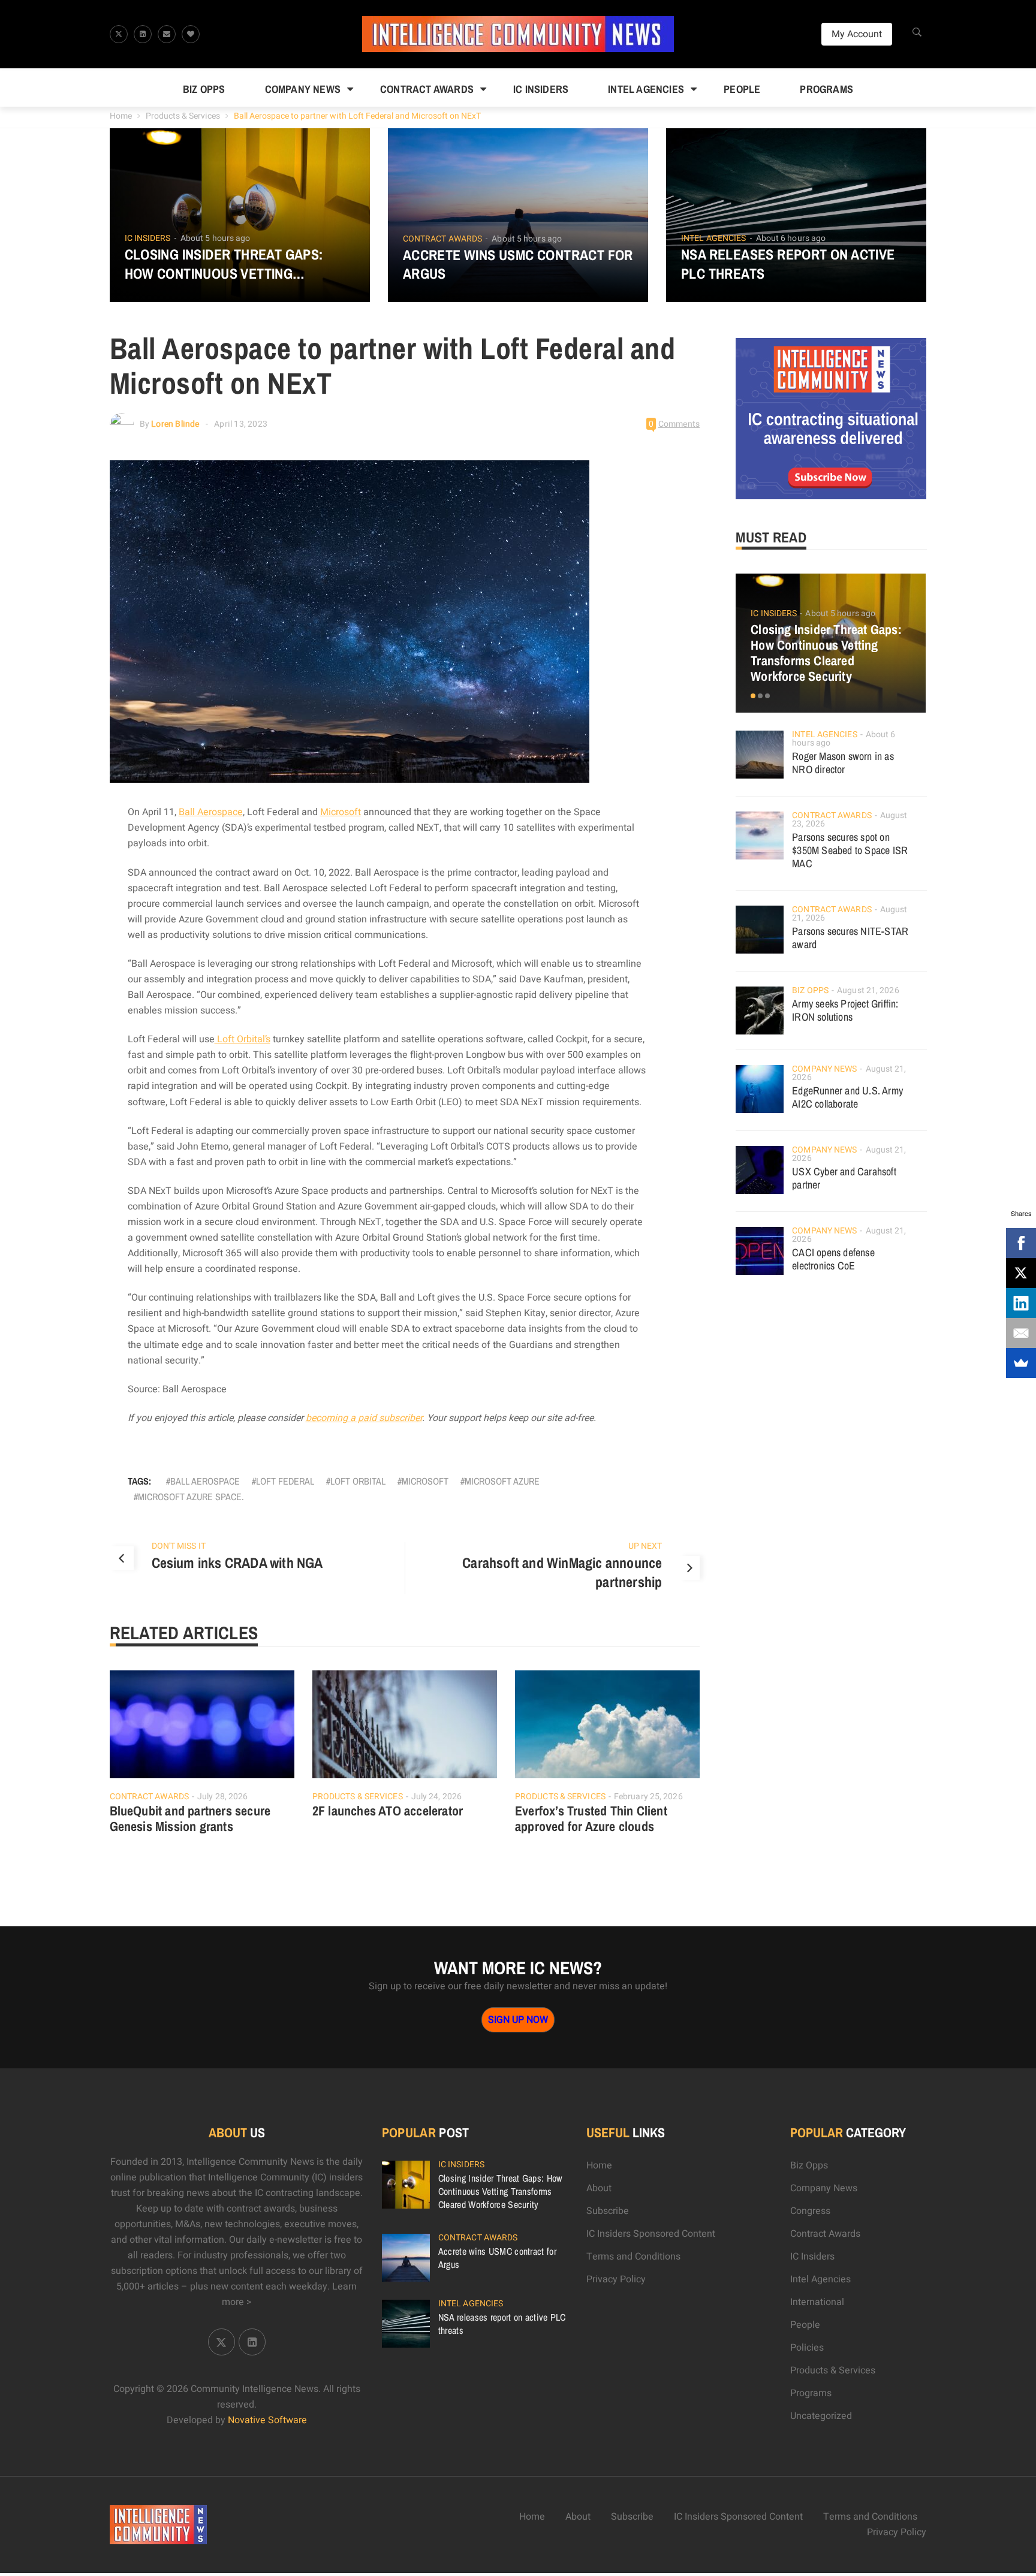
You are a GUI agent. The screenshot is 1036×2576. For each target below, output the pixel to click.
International (817, 2302)
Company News (303, 89)
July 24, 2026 (436, 1797)
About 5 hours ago (216, 238)
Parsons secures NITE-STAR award (850, 938)
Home (121, 116)
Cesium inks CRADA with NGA (237, 1563)
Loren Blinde (175, 424)
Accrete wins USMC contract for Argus (518, 264)
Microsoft (341, 812)
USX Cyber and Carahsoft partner (844, 1178)
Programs (826, 89)
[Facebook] (1021, 1243)
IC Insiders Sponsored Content (651, 2234)
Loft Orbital (358, 1481)
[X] (1021, 1273)
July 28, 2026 (222, 1797)
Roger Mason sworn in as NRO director (843, 763)
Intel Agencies (646, 89)
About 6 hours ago (791, 238)
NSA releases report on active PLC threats (788, 264)
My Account (857, 34)
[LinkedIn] (1021, 1303)
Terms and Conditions (633, 2257)
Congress (810, 2211)
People (742, 89)
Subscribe (608, 2211)
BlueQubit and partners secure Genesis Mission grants (190, 1818)
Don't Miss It (179, 1546)
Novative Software (267, 2420)
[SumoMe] (1021, 1363)
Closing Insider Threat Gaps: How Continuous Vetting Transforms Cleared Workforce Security (239, 264)
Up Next (645, 1546)
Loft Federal (285, 1481)
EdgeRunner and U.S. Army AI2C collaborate (847, 1097)
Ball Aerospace (211, 812)
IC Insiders (541, 89)
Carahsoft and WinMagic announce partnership (562, 1572)
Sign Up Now (518, 2020)
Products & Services (183, 116)
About (599, 2188)
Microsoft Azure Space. (191, 1497)
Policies (807, 2348)
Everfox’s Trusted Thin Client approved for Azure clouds (591, 1818)
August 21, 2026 (868, 990)
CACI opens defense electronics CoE (833, 1259)
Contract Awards (427, 89)
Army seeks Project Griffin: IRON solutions (845, 1010)
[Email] (1021, 1333)
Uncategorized (821, 2416)
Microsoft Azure (502, 1481)
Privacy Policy (616, 2279)
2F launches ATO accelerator (388, 1811)
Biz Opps (204, 89)
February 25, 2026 (648, 1797)
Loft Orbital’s (243, 1039)
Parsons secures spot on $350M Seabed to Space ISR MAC (850, 850)
